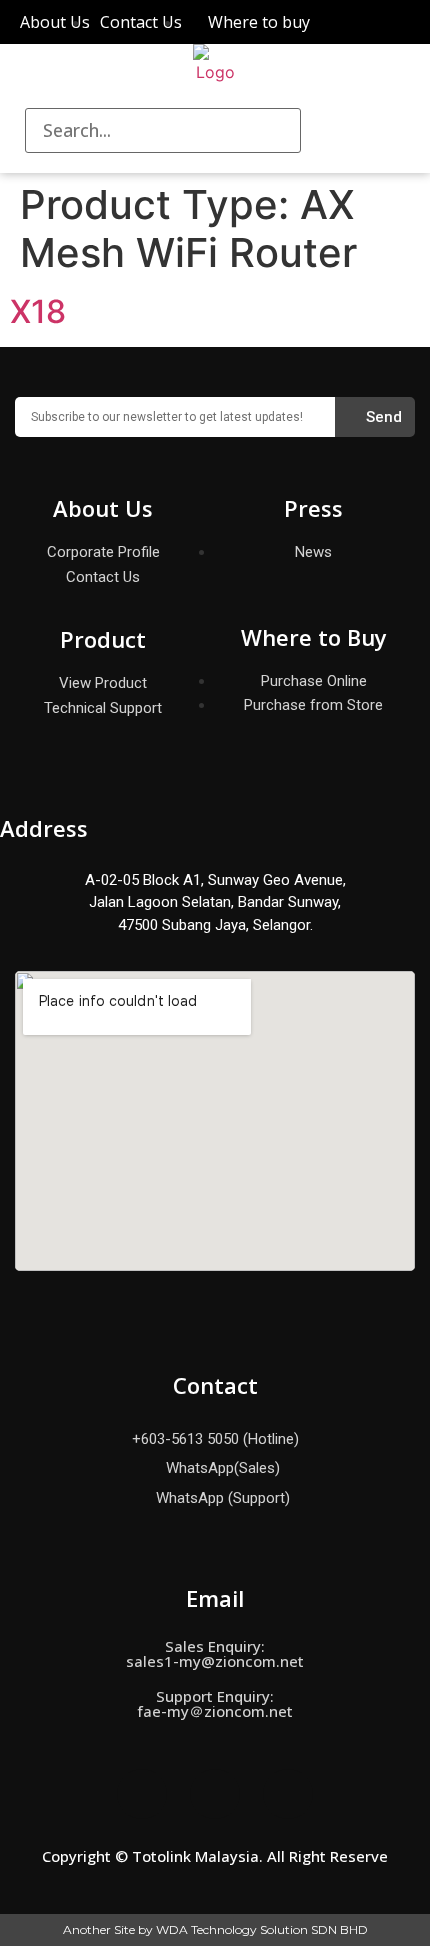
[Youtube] (288, 1794)
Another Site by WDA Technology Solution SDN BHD (215, 1929)
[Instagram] (215, 1794)
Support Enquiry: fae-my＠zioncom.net (215, 1703)
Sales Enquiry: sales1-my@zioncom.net (215, 1653)
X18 (38, 311)
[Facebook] (142, 1794)
